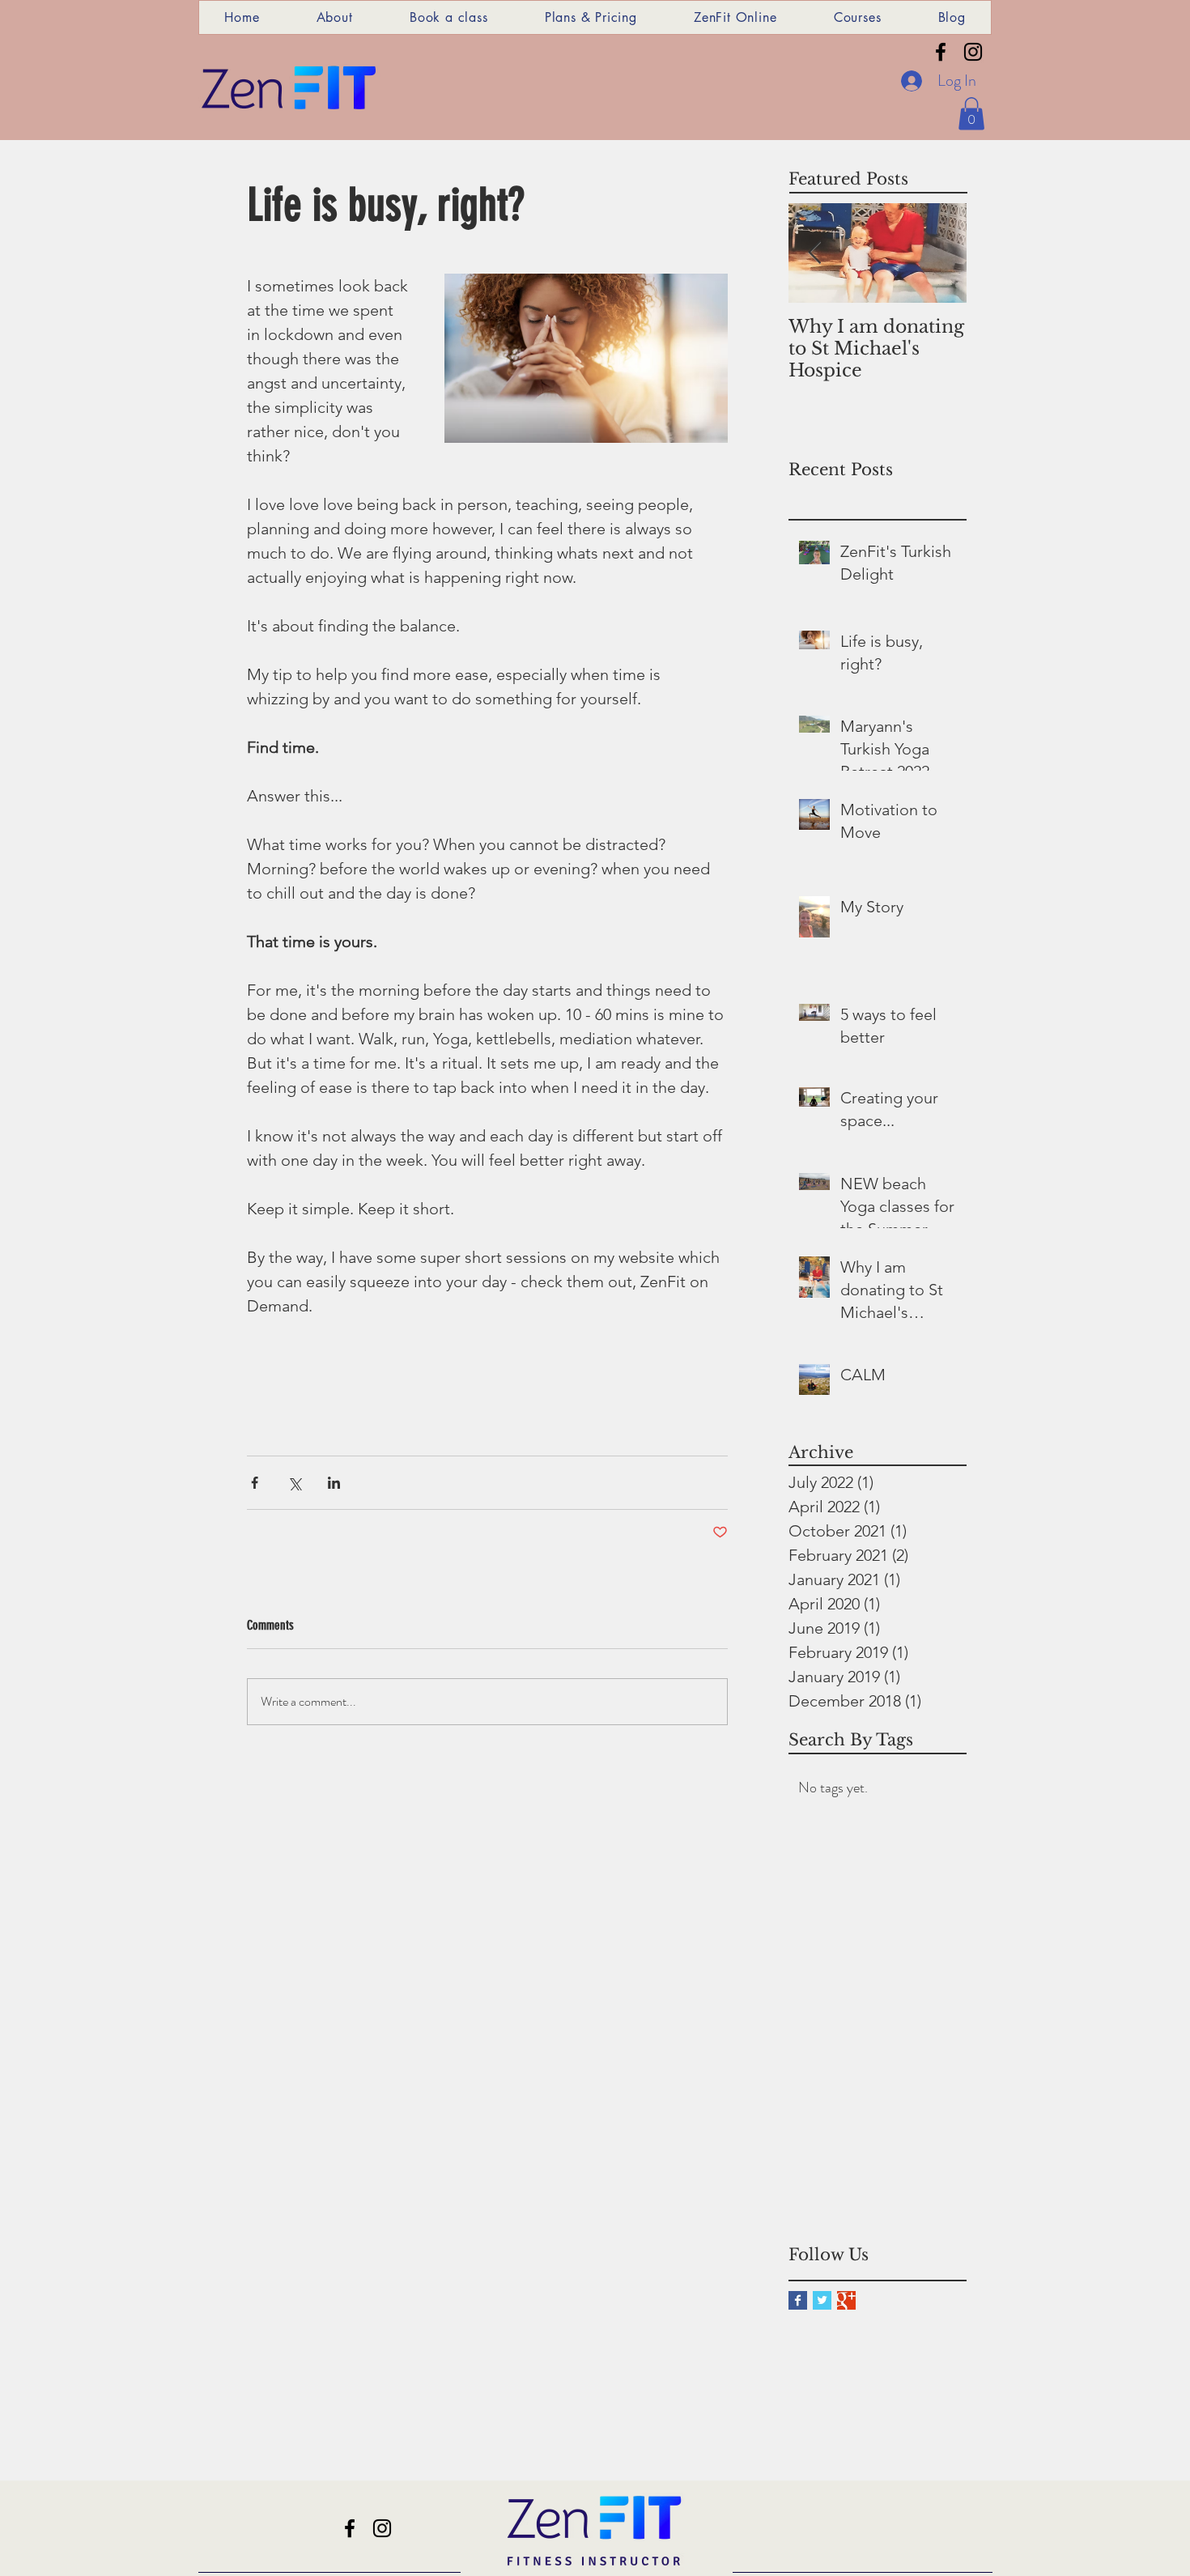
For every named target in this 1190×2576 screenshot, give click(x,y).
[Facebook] (941, 52)
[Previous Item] (814, 253)
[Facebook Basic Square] (798, 2300)
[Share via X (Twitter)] (294, 1483)
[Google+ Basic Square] (846, 2300)
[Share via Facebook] (255, 1483)
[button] (971, 114)
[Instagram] (973, 52)
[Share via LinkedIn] (334, 1483)
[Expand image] (586, 359)
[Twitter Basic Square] (822, 2300)
